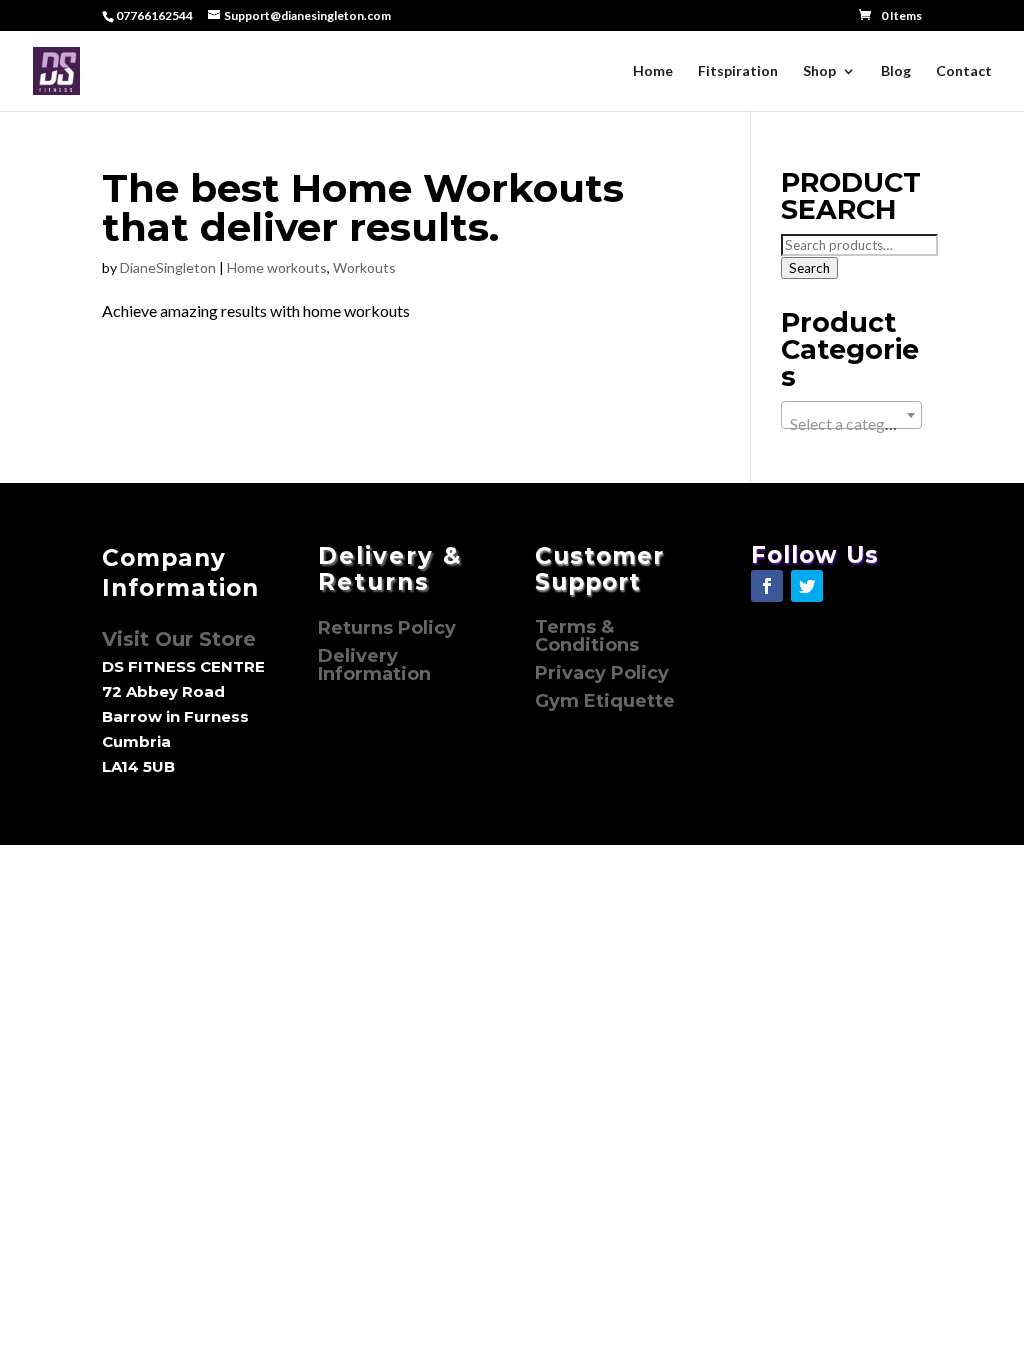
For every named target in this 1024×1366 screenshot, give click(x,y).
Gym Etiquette (605, 701)
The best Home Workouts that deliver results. (363, 207)
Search (809, 268)
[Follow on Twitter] (807, 586)
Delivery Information (374, 665)
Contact (964, 71)
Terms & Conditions (587, 636)
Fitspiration (738, 71)
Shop (819, 71)
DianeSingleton (168, 267)
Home (653, 71)
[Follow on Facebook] (767, 586)
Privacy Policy (604, 673)
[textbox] (851, 424)
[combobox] (851, 415)
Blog (896, 71)
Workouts (364, 267)
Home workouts (277, 267)
